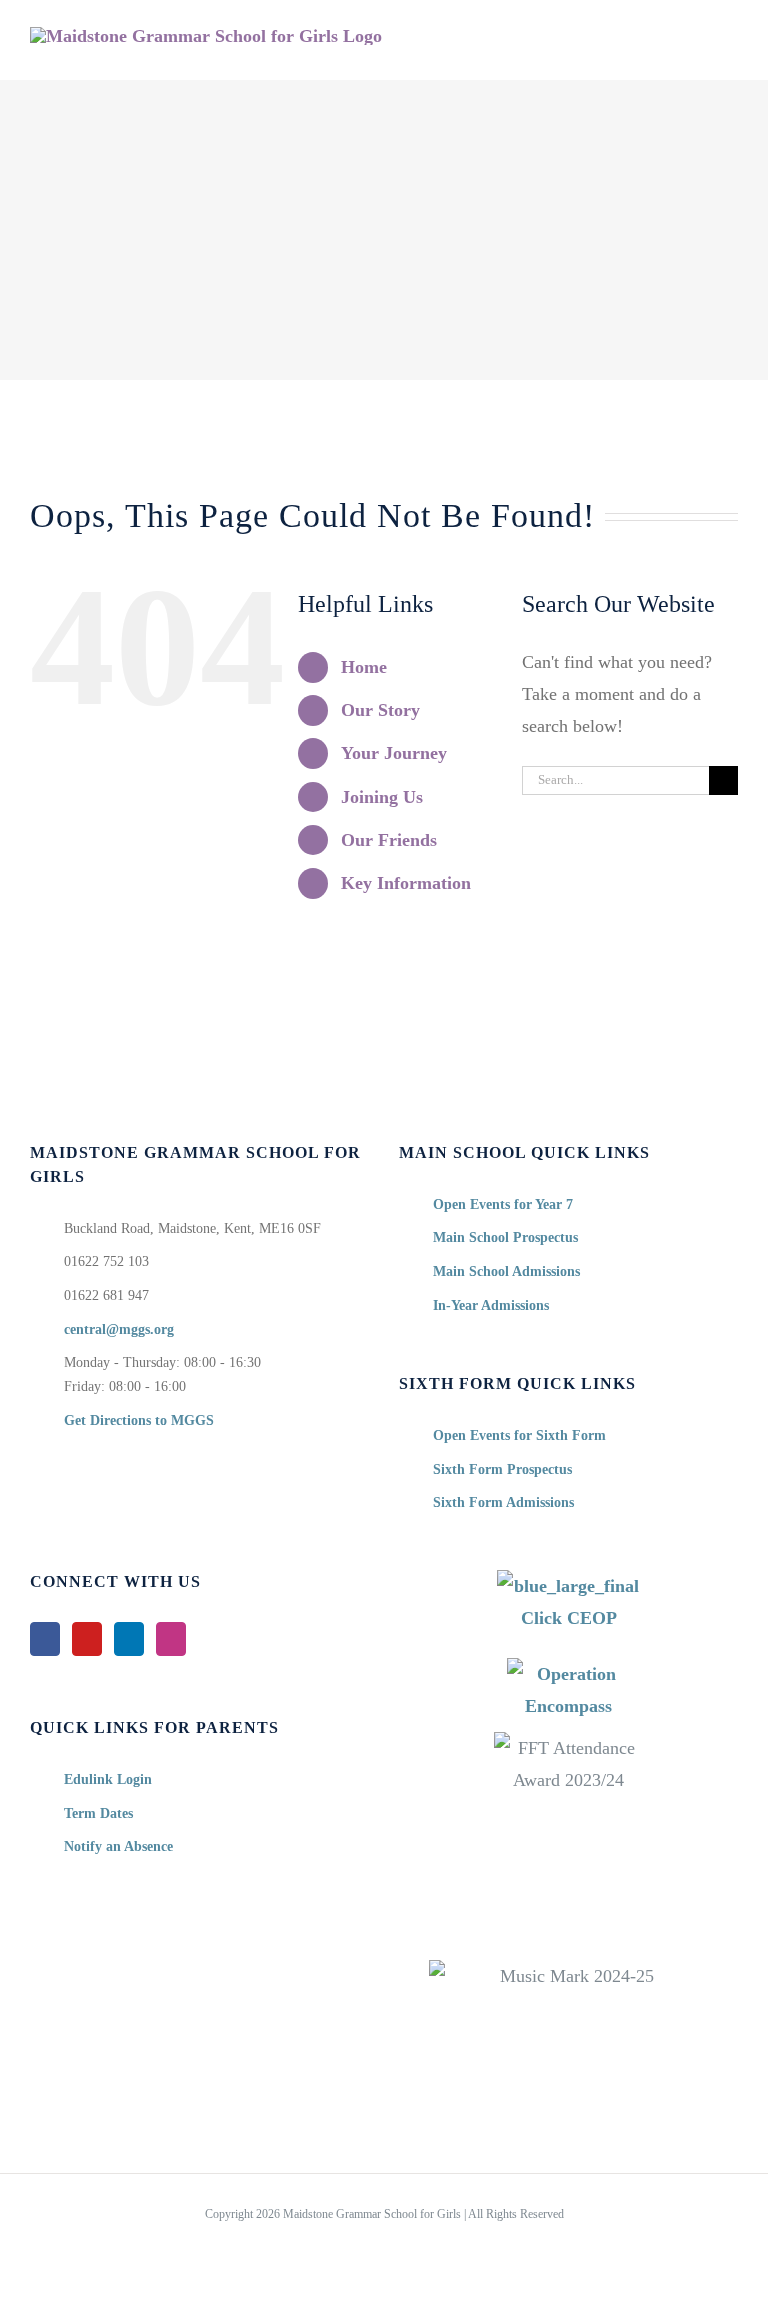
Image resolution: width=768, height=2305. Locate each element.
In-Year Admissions (491, 1305)
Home (364, 667)
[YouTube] (87, 1639)
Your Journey (394, 753)
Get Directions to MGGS (139, 1420)
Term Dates (98, 1813)
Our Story (380, 710)
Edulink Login (108, 1779)
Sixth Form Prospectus (502, 1469)
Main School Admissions (506, 1271)
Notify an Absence (118, 1846)
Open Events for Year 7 (503, 1204)
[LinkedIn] (129, 1639)
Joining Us (382, 797)
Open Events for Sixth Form (519, 1435)
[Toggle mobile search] (694, 48)
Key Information (406, 883)
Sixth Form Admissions (503, 1502)
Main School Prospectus (505, 1237)
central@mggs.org (119, 1329)
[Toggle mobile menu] (730, 48)
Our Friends (389, 840)
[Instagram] (171, 1639)
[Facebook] (45, 1639)
